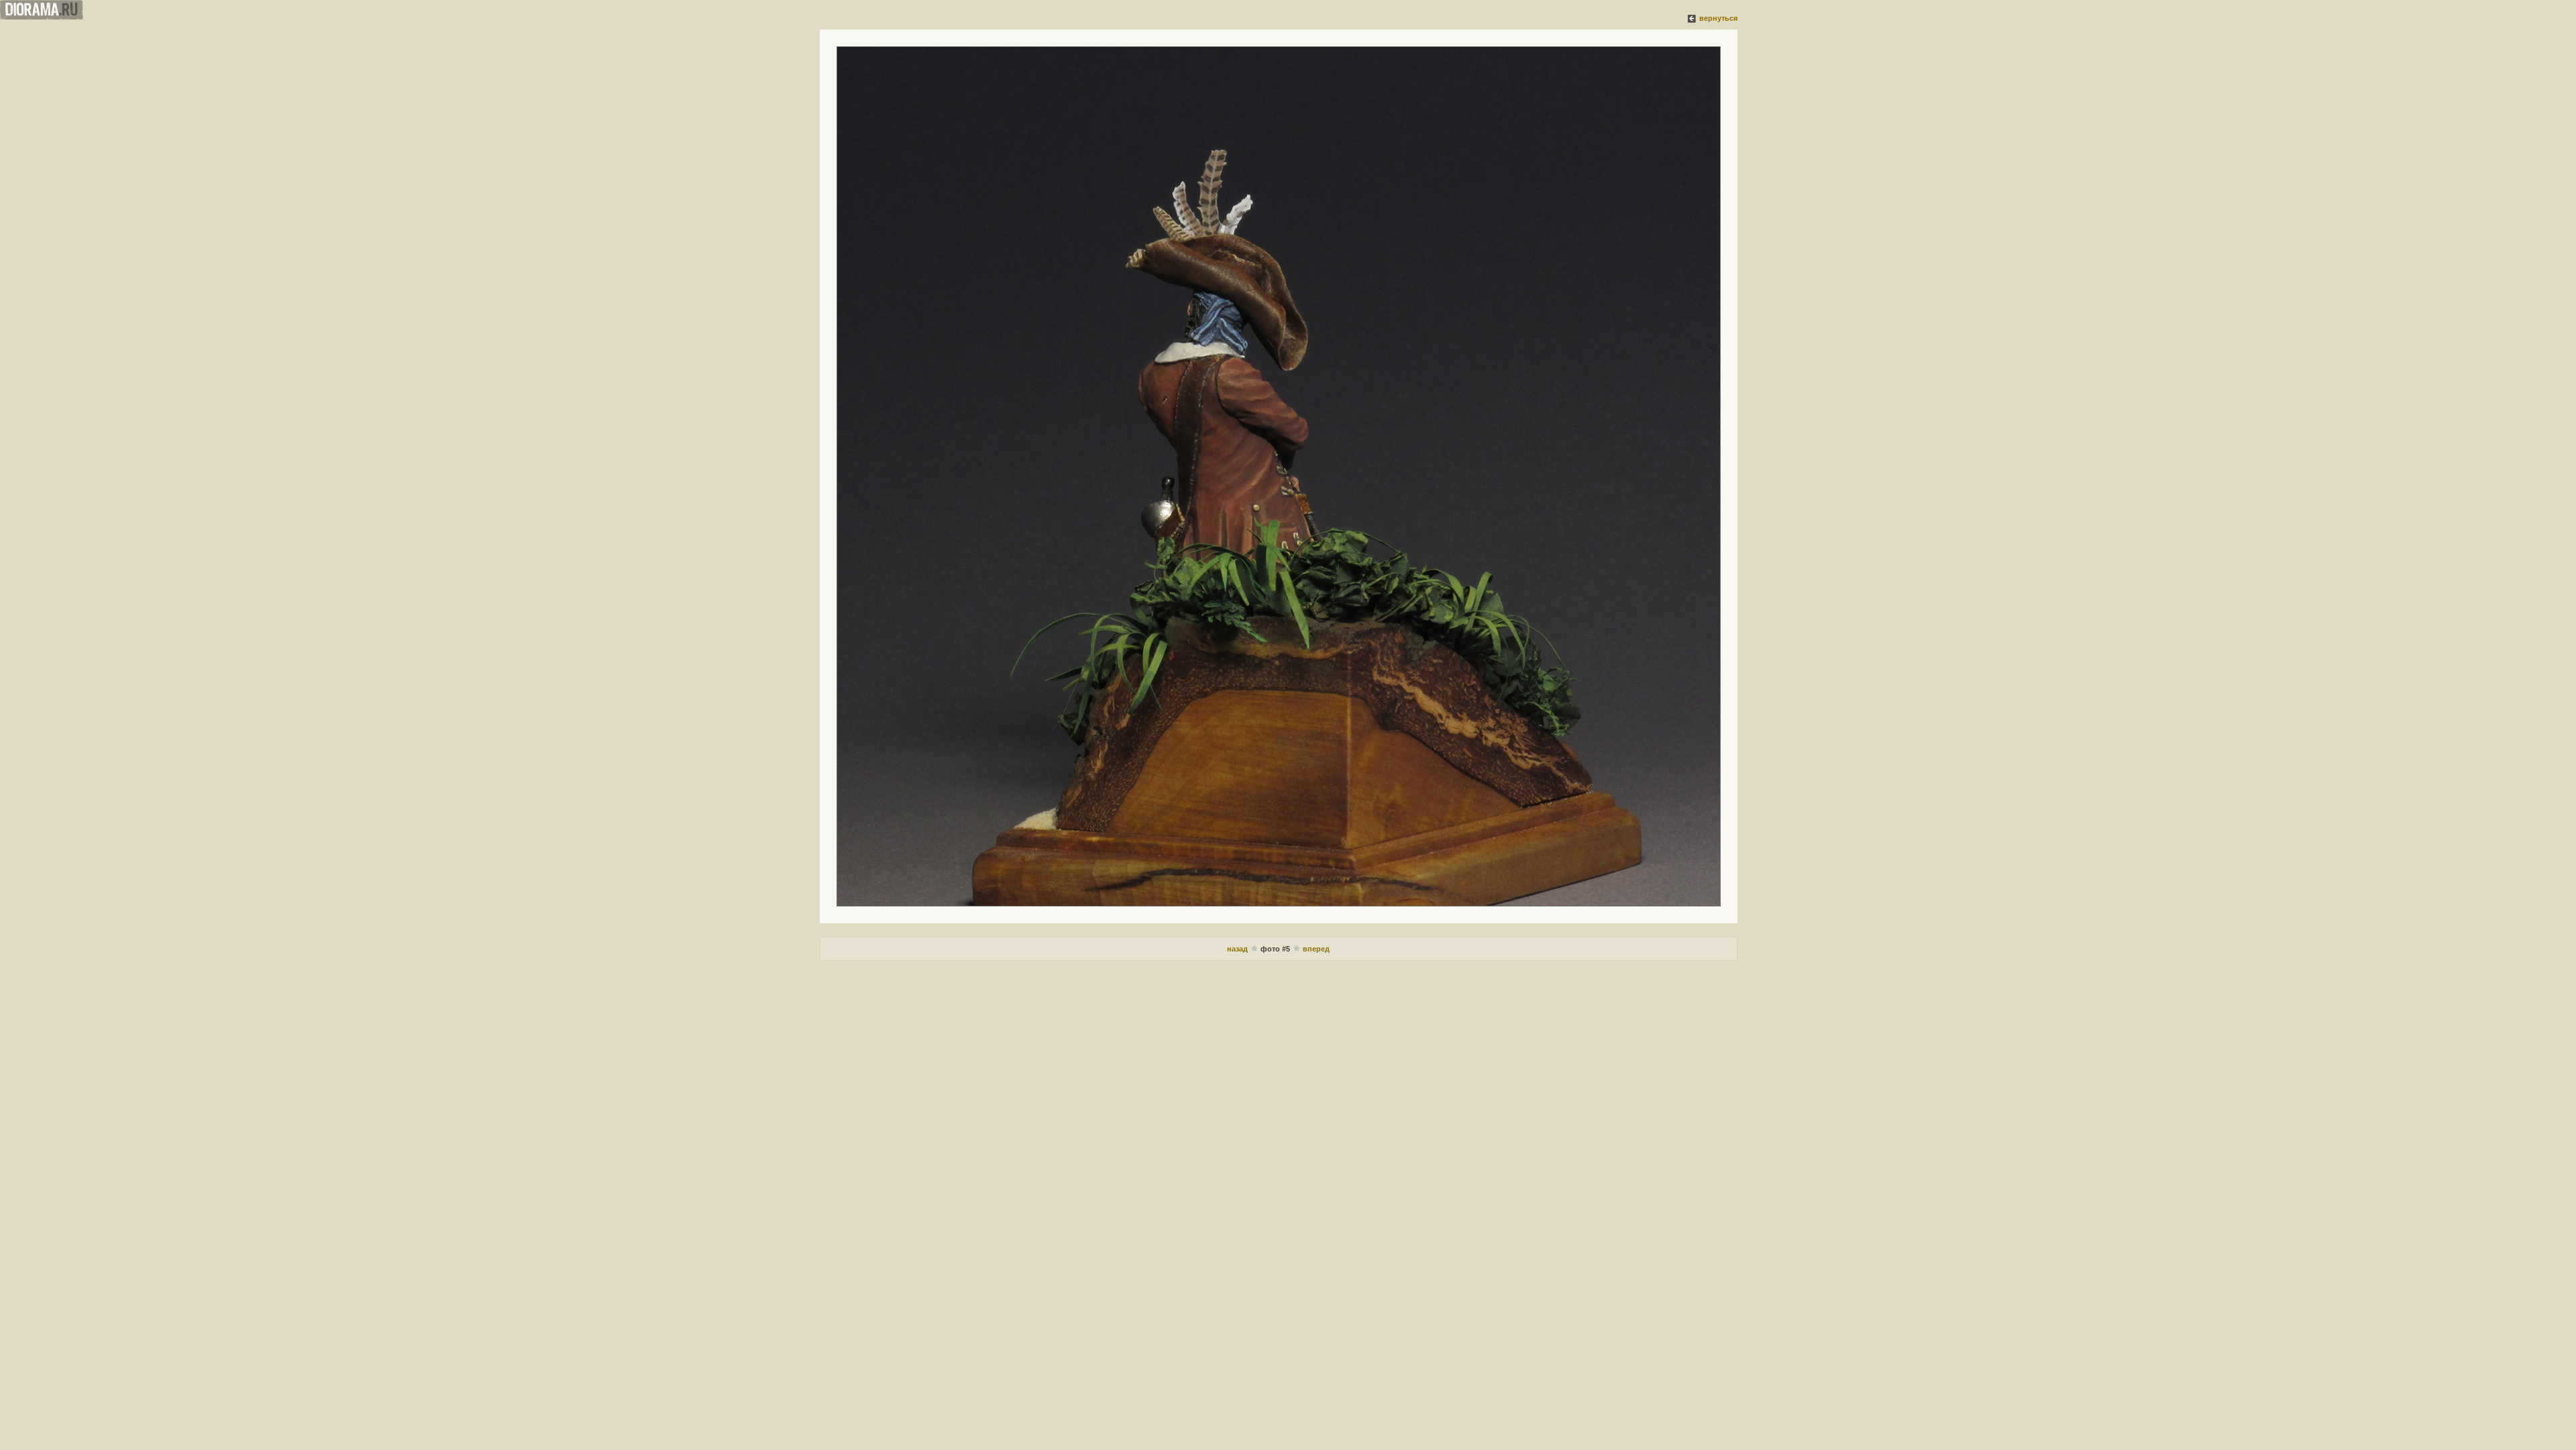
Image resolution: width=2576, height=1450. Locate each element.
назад (1238, 949)
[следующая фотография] (1279, 476)
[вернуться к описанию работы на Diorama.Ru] (1693, 18)
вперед (1316, 949)
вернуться (1718, 18)
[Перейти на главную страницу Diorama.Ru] (42, 17)
